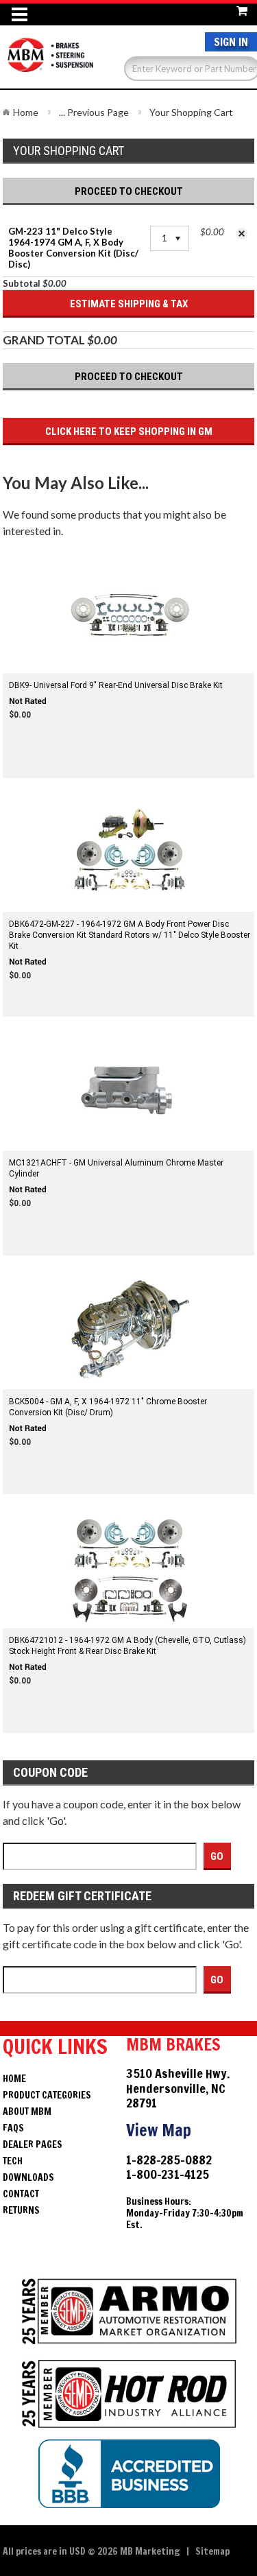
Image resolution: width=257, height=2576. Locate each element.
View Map (159, 2130)
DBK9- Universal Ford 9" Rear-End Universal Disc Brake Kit (116, 685)
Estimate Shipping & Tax (129, 304)
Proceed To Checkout (129, 191)
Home (26, 112)
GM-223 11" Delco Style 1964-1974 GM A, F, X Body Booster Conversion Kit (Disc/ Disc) (73, 248)
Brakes (51, 62)
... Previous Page (94, 112)
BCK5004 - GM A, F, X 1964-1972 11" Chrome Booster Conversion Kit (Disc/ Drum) (108, 1407)
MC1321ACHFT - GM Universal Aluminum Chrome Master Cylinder (116, 1168)
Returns (21, 2210)
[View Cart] (242, 9)
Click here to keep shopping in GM (129, 432)
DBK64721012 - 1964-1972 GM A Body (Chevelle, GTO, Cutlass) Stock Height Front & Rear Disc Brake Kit (127, 1646)
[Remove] (242, 234)
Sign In (231, 42)
